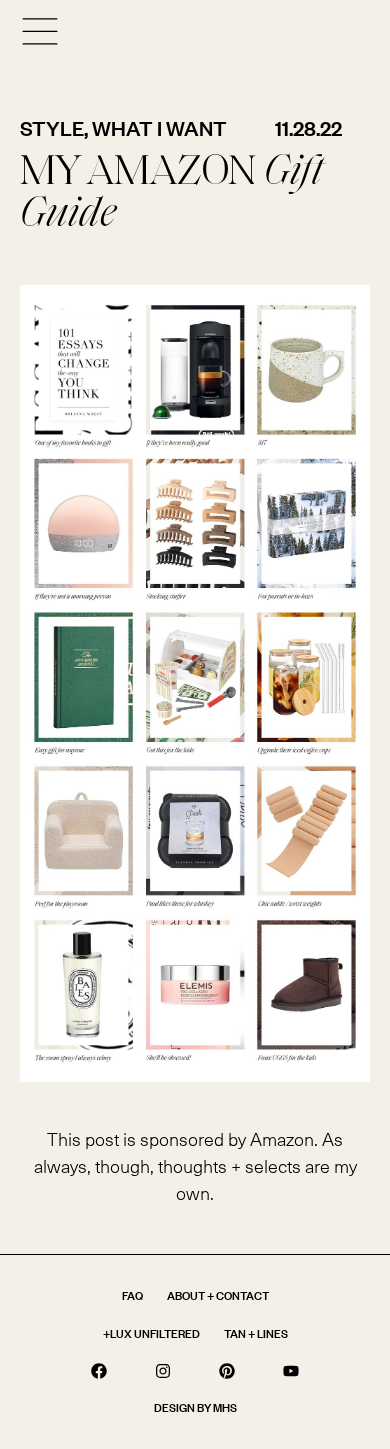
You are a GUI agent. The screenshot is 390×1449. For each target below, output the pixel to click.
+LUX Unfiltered (151, 1333)
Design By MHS (195, 1407)
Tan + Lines (256, 1333)
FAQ (132, 1295)
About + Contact (218, 1295)
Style (52, 128)
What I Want (159, 128)
